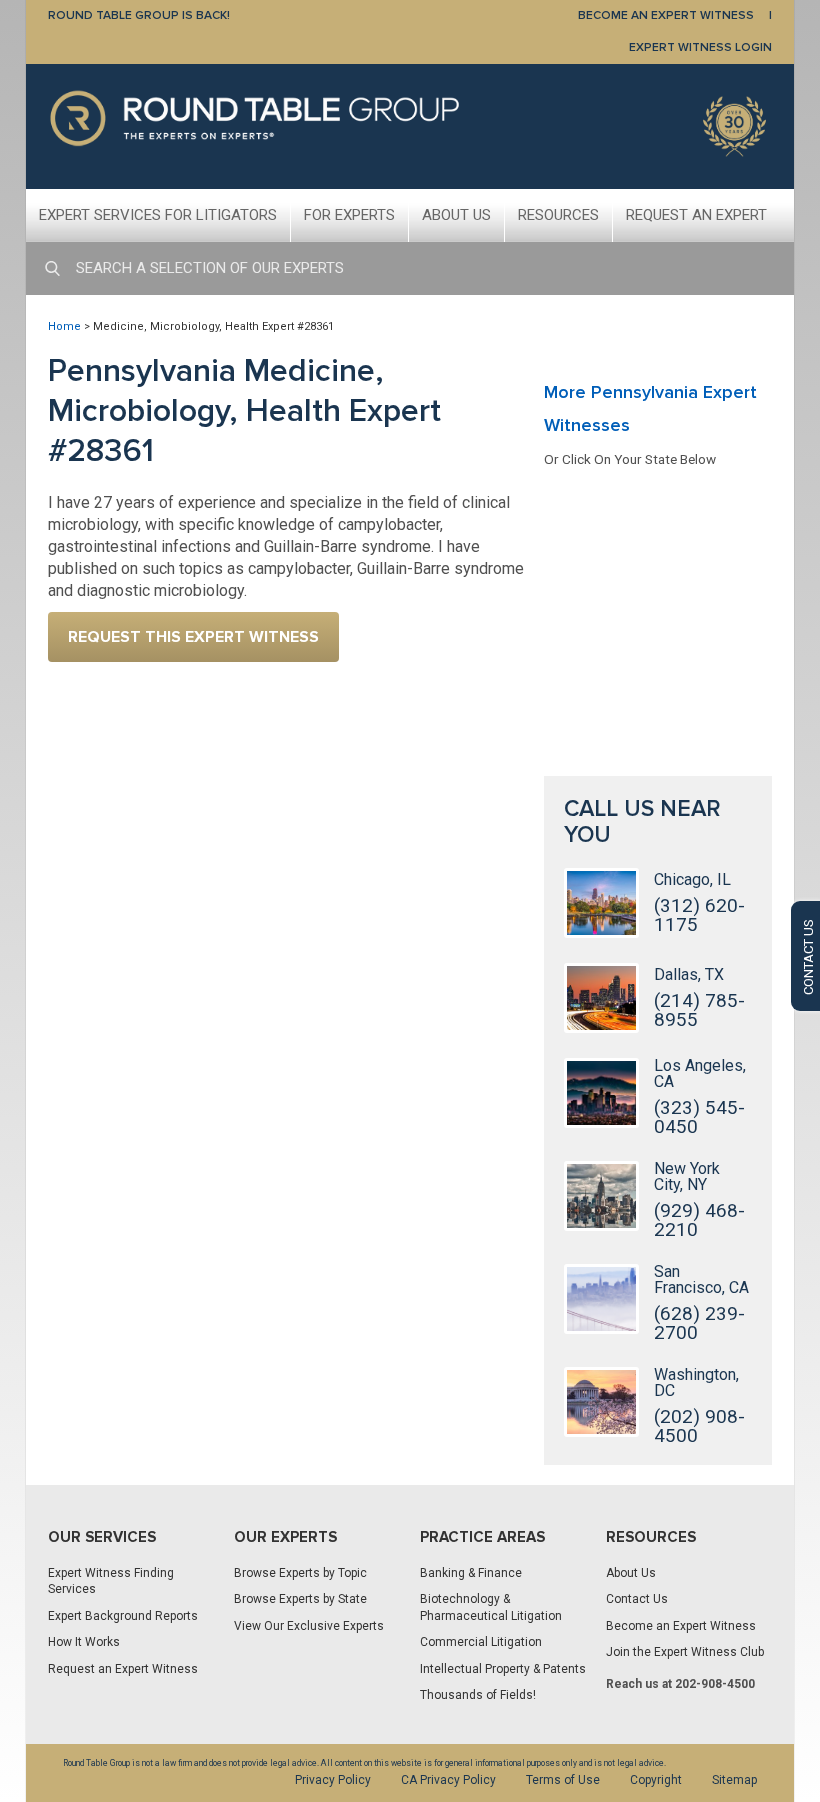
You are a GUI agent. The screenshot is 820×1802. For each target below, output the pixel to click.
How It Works (84, 1642)
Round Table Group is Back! (139, 15)
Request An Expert (696, 215)
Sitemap (734, 1780)
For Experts (349, 215)
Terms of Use (563, 1780)
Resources (558, 215)
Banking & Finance (471, 1573)
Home (64, 326)
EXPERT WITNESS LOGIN (700, 47)
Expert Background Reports (123, 1616)
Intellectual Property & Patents (503, 1669)
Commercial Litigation (481, 1642)
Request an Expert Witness (123, 1669)
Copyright (656, 1780)
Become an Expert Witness (681, 1626)
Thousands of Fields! (478, 1695)
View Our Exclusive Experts (309, 1626)
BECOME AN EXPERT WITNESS (666, 15)
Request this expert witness (193, 637)
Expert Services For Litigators (158, 215)
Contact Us (637, 1599)
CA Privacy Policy (448, 1780)
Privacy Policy (333, 1780)
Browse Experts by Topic (300, 1573)
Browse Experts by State (300, 1599)
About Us (456, 215)
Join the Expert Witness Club (685, 1652)
